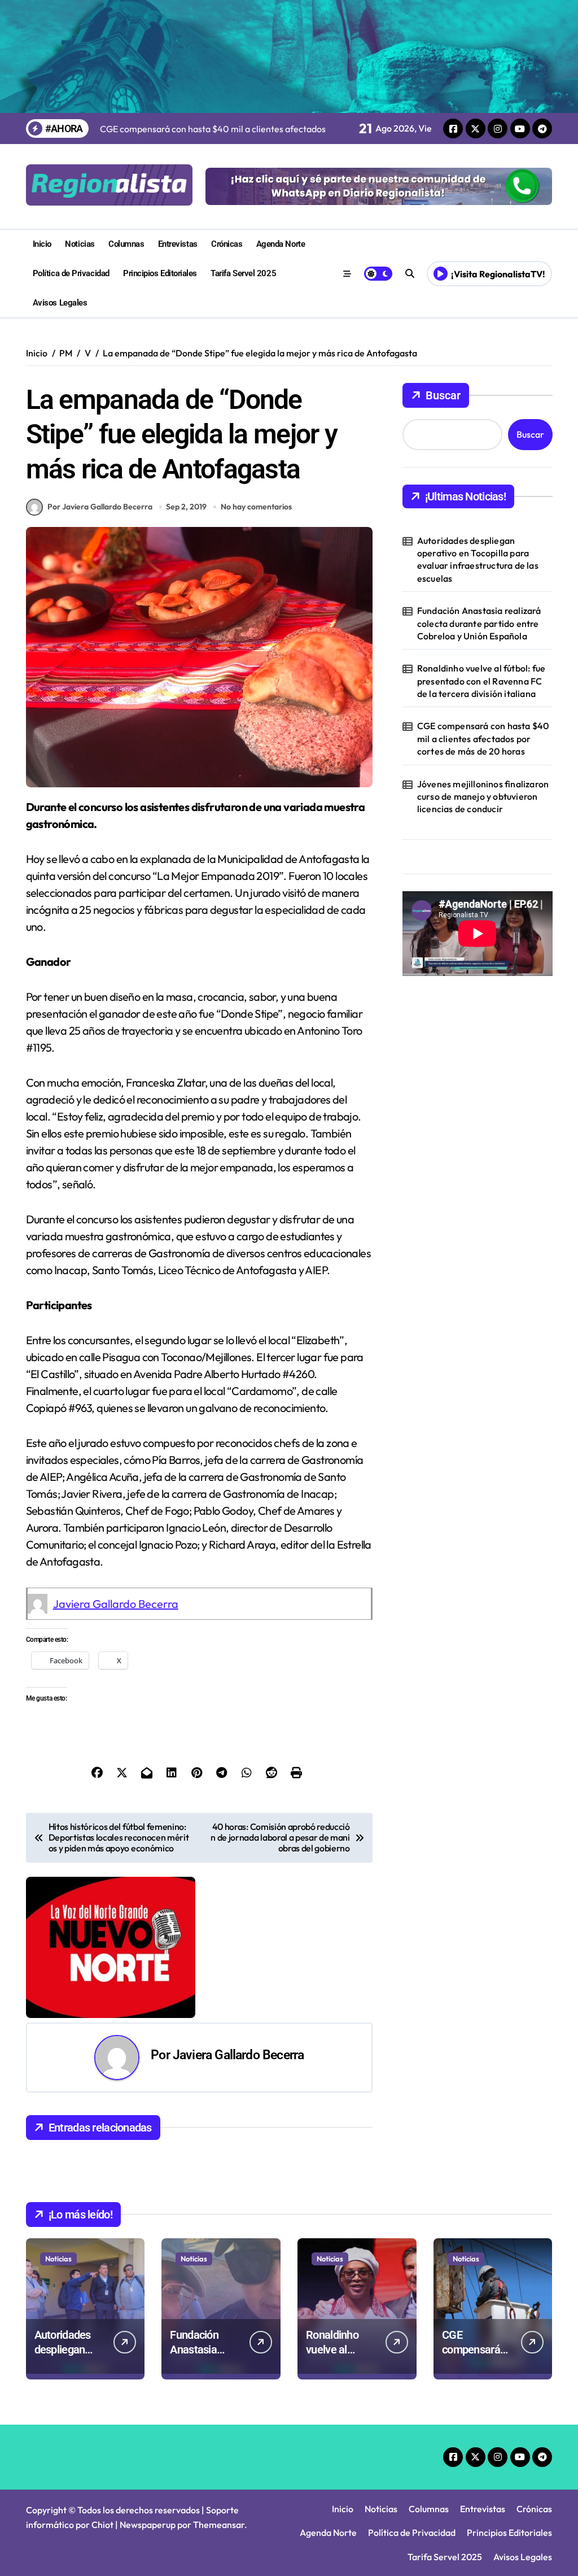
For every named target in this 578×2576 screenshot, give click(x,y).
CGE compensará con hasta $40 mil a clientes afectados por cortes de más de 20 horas (483, 738)
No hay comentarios (256, 507)
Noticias (80, 244)
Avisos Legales (60, 303)
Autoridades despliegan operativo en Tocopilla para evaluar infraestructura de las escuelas (478, 559)
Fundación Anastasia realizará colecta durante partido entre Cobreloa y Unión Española (479, 623)
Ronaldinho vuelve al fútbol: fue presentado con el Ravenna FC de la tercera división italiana (481, 681)
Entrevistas (178, 244)
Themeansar (219, 2525)
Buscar (443, 395)
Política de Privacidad (71, 273)
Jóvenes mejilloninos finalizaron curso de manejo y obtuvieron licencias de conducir (483, 797)
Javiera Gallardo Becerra (116, 1604)
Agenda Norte (281, 244)
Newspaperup (148, 2525)
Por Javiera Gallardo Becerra (100, 507)
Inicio (42, 244)
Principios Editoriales (160, 273)
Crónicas (227, 244)
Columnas (126, 244)
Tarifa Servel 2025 (243, 273)
